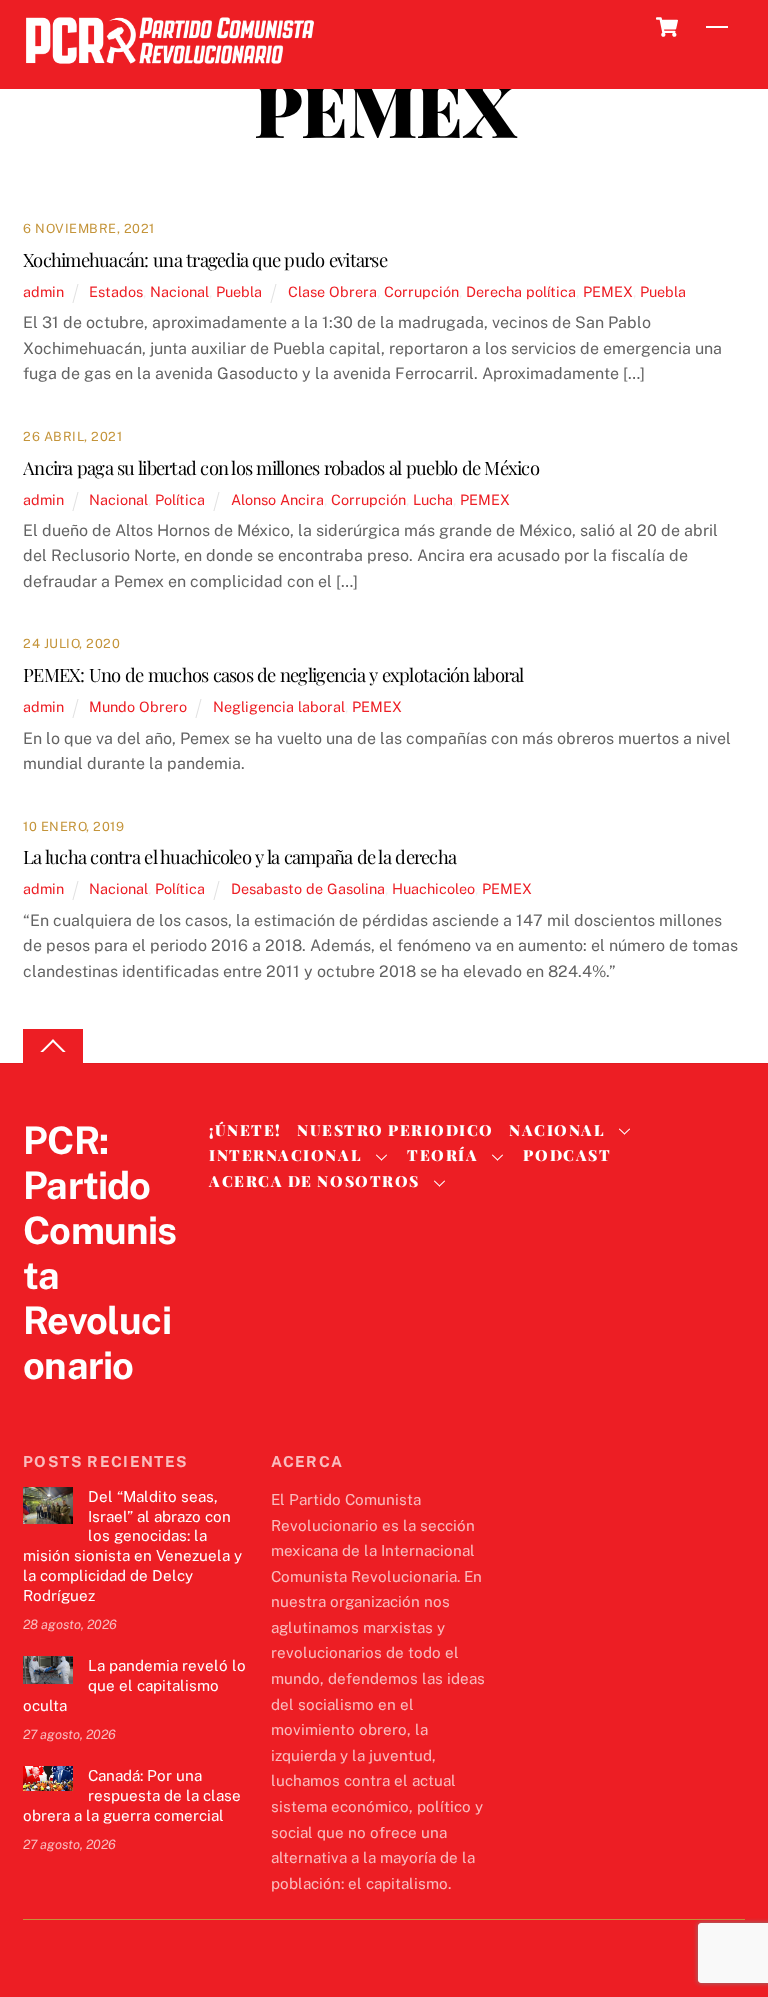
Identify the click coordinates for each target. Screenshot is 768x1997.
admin (43, 291)
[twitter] (43, 1406)
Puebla (239, 291)
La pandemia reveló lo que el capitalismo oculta (134, 1685)
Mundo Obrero (138, 706)
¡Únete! (245, 1130)
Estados (116, 291)
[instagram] (139, 1406)
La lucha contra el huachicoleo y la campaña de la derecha (239, 856)
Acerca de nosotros (314, 1181)
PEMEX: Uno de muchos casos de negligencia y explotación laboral (273, 674)
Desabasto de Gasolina (308, 888)
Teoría (442, 1155)
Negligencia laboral (279, 706)
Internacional (285, 1155)
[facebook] (91, 1406)
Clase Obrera (332, 291)
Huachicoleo (433, 888)
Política (180, 499)
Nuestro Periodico (395, 1130)
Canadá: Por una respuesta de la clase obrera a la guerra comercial (132, 1795)
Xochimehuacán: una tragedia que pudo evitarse (205, 259)
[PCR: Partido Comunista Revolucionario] (170, 69)
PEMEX (608, 291)
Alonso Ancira (277, 499)
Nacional (179, 291)
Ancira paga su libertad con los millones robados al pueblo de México (281, 467)
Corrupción (421, 291)
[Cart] (667, 27)
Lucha (433, 499)
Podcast (567, 1155)
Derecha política (521, 291)
